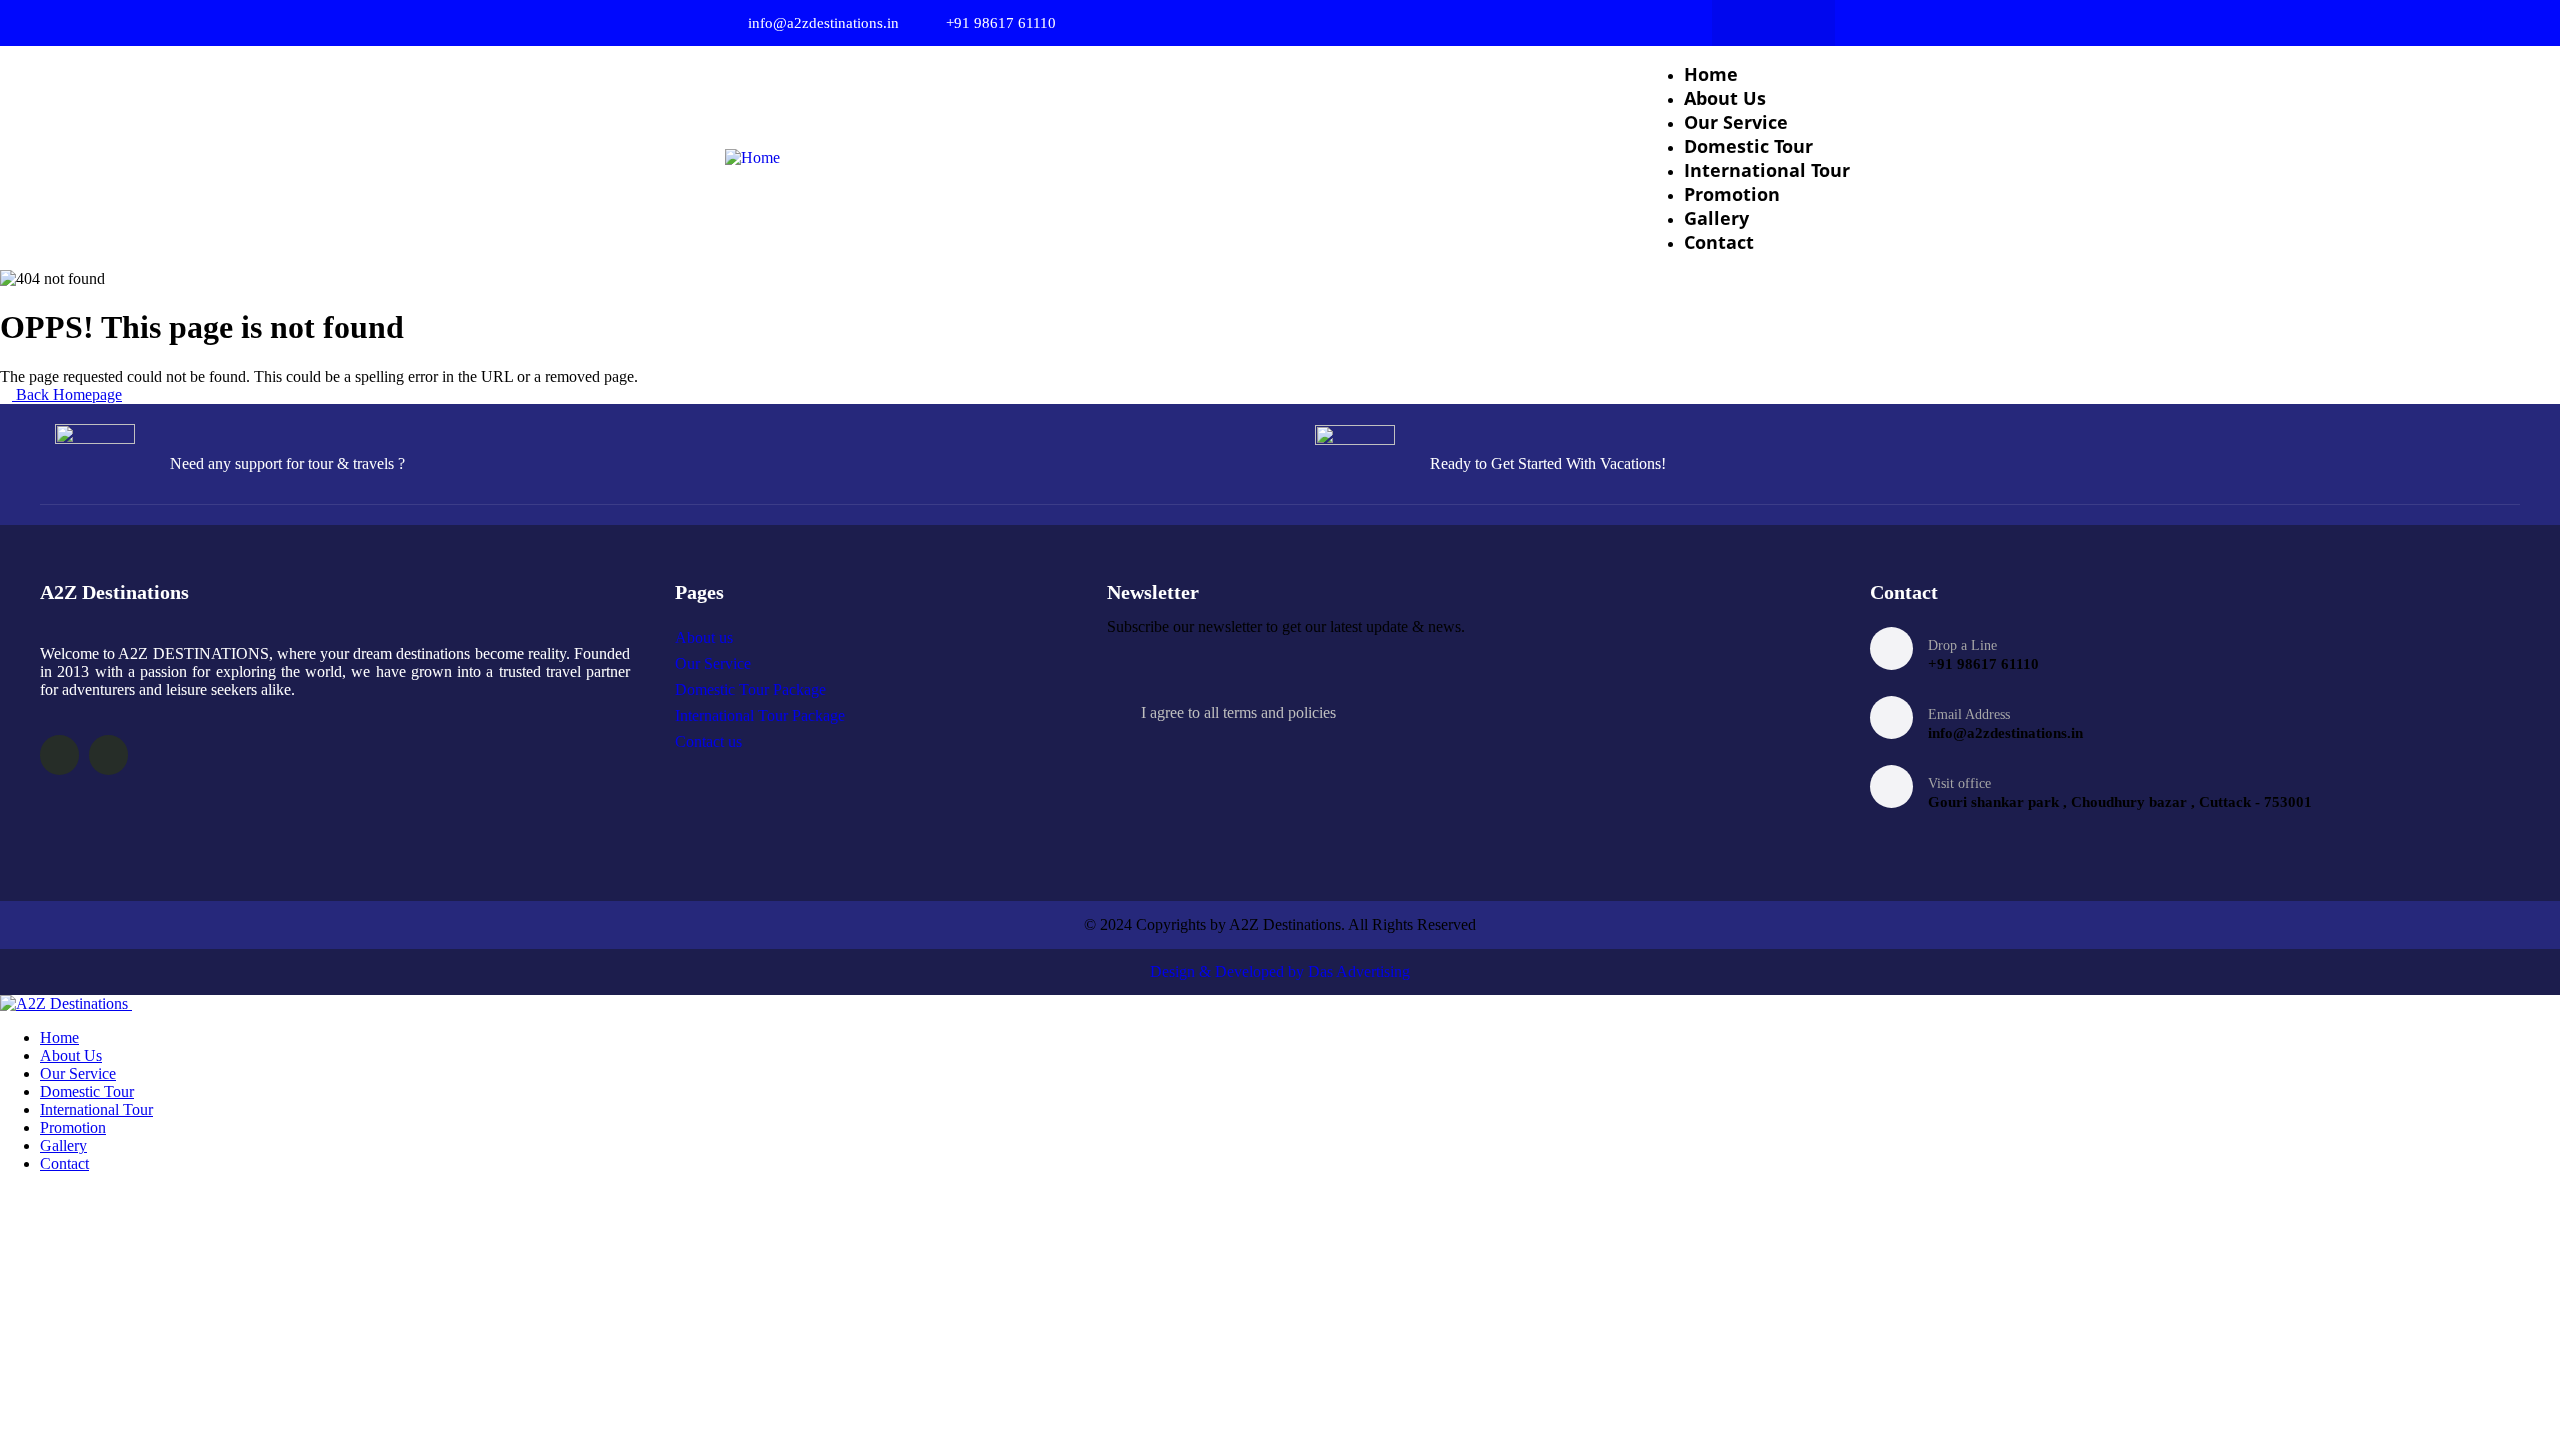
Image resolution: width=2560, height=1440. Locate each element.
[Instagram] (1793, 23)
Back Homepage (67, 394)
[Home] (752, 157)
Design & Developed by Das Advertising (1280, 971)
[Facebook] (1754, 23)
